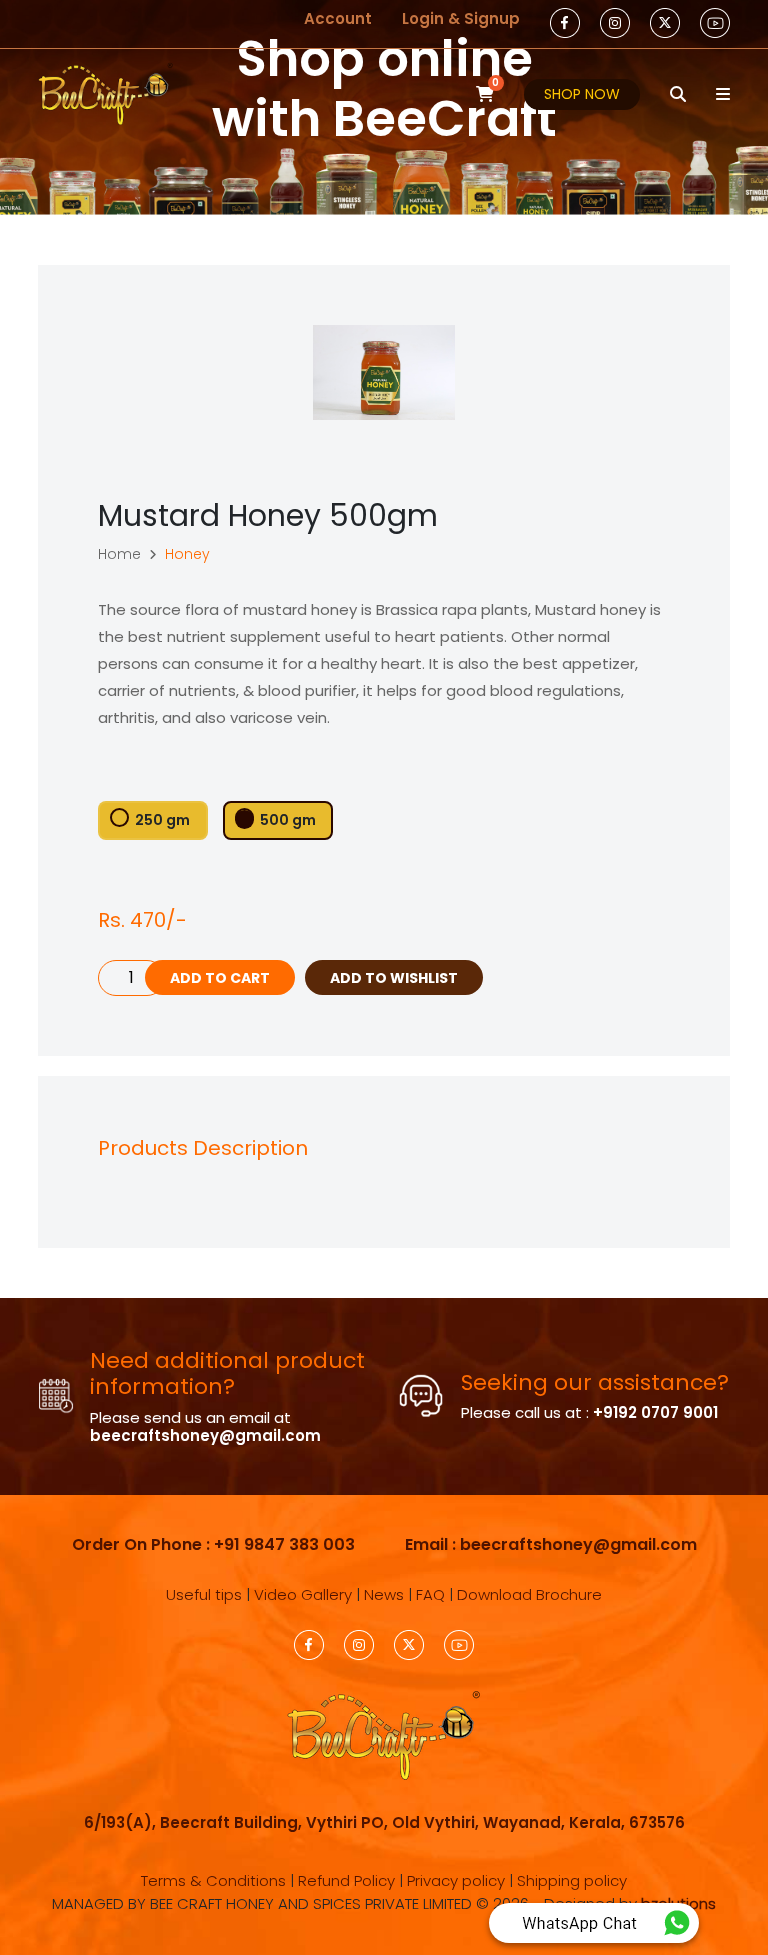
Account (338, 18)
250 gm (162, 820)
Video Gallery (303, 1594)
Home (119, 554)
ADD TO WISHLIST (394, 978)
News (384, 1594)
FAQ (430, 1594)
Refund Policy (346, 1880)
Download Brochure (529, 1594)
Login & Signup (461, 18)
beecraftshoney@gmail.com (205, 1435)
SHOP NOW (582, 94)
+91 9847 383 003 (284, 1544)
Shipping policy (572, 1880)
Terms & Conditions (213, 1880)
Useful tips (204, 1594)
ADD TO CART (220, 978)
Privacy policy (456, 1880)
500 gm (288, 820)
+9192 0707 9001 (655, 1412)
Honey (187, 554)
